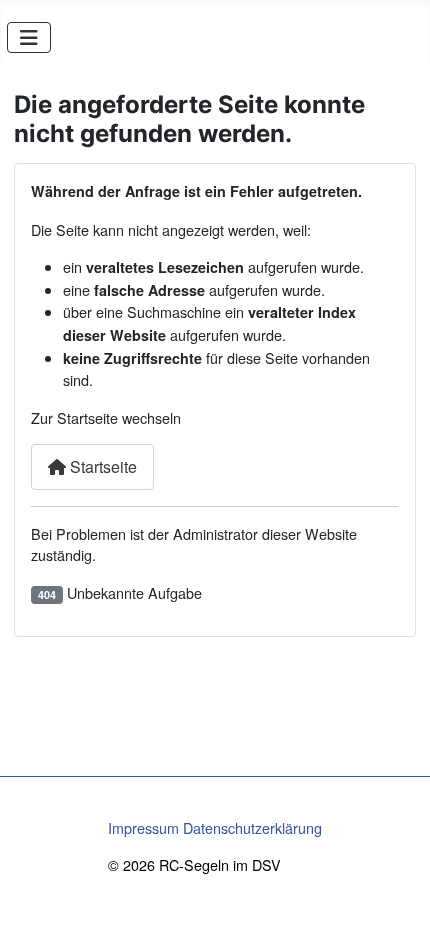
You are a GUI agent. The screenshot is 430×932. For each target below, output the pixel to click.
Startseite (101, 466)
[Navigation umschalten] (29, 37)
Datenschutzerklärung (252, 827)
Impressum (143, 827)
